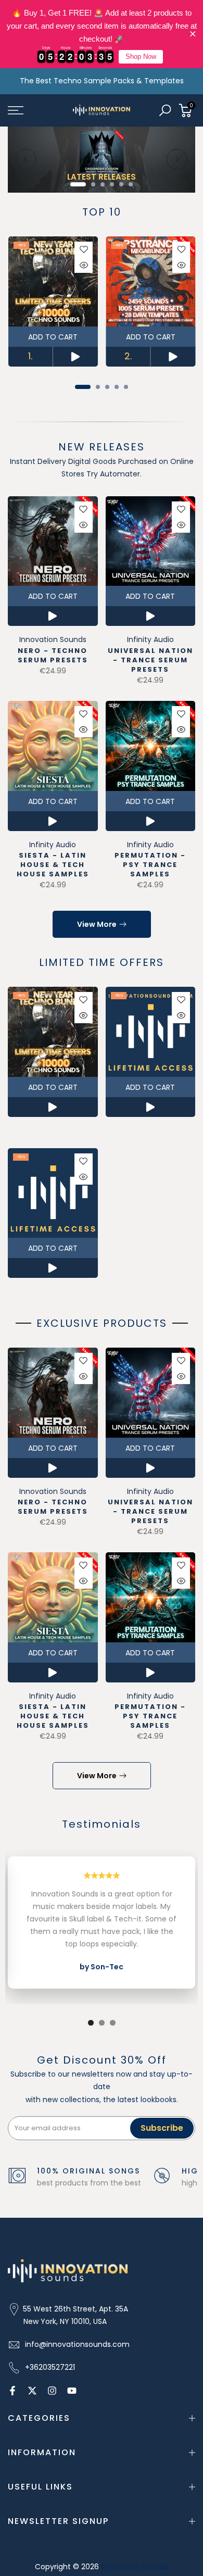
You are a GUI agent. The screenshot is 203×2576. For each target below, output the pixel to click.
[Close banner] (193, 34)
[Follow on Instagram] (52, 2391)
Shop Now (141, 56)
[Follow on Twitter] (32, 2391)
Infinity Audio (150, 639)
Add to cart (53, 336)
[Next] (177, 159)
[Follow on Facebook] (12, 2391)
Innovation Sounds (53, 639)
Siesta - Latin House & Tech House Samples (53, 865)
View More (97, 924)
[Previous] (26, 159)
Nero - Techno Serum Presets (53, 655)
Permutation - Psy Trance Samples (150, 865)
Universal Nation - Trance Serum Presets (150, 660)
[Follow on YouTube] (72, 2391)
